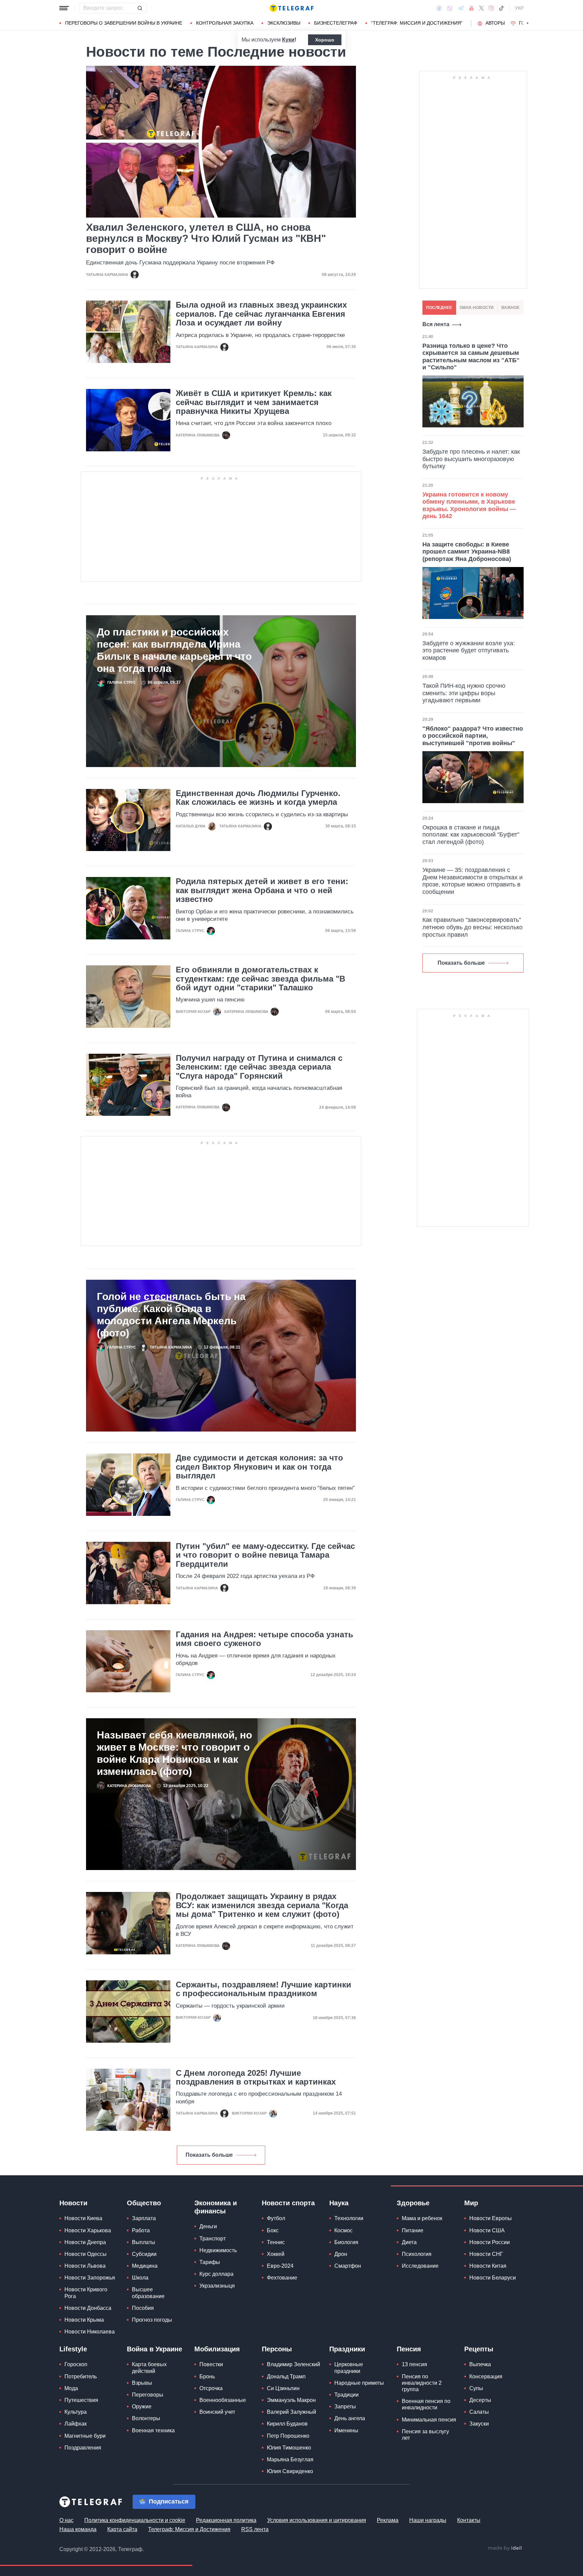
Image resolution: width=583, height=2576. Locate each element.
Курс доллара (216, 2274)
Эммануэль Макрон (291, 2400)
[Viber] (450, 8)
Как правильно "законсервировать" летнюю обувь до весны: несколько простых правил (473, 927)
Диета (409, 2242)
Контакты (469, 2520)
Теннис (276, 2242)
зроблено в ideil (505, 2548)
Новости (73, 2203)
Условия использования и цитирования (317, 2520)
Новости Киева (83, 2218)
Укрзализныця (217, 2286)
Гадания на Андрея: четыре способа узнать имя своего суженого (265, 1639)
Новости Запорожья (90, 2278)
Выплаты (144, 2242)
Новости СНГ (486, 2254)
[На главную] (291, 8)
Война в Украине (155, 2349)
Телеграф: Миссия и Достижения (189, 2529)
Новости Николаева (90, 2332)
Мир (471, 2203)
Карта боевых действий (149, 2368)
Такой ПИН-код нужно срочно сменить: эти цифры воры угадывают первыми (464, 693)
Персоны (277, 2349)
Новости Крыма (84, 2320)
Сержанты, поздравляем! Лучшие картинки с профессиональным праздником (263, 1989)
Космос (343, 2230)
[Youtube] (471, 8)
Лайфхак (76, 2424)
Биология (346, 2242)
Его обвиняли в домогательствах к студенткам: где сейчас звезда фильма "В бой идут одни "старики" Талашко (260, 979)
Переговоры (148, 2395)
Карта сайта (122, 2529)
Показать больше (209, 2155)
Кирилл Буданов (287, 2424)
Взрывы (142, 2383)
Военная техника (153, 2430)
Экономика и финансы (216, 2207)
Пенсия (409, 2349)
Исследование (420, 2266)
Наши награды (428, 2520)
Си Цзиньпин (283, 2388)
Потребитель (81, 2376)
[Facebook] (439, 8)
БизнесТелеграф (336, 23)
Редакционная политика (226, 2520)
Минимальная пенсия (429, 2420)
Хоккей (276, 2254)
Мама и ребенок (422, 2218)
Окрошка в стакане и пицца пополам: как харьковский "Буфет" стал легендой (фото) (471, 835)
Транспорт (213, 2239)
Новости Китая (488, 2266)
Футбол (276, 2218)
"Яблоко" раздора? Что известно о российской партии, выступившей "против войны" (473, 736)
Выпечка (480, 2364)
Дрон (341, 2254)
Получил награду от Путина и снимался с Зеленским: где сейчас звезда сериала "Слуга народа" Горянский (259, 1067)
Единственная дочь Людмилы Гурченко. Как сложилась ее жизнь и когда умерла (258, 798)
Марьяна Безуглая (290, 2459)
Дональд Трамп (286, 2376)
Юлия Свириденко (290, 2471)
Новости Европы (491, 2218)
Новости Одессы (86, 2254)
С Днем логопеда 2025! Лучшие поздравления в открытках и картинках (256, 2077)
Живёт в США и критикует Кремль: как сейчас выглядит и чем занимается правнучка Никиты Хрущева (254, 402)
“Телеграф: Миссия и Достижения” (417, 23)
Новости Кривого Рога (86, 2293)
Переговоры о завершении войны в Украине (124, 23)
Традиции (346, 2395)
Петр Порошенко (288, 2436)
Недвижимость (218, 2250)
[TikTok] (501, 8)
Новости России (490, 2242)
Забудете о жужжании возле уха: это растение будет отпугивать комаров (469, 650)
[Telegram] (461, 8)
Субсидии (144, 2254)
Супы (476, 2388)
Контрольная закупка (225, 23)
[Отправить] (140, 8)
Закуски (479, 2424)
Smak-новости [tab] (477, 308)
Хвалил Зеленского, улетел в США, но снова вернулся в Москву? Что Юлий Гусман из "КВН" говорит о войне (206, 238)
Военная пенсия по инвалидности (426, 2404)
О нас (66, 2520)
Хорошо (325, 40)
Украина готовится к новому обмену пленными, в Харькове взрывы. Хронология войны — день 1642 (469, 505)
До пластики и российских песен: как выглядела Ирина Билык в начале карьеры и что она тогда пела (174, 650)
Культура (76, 2412)
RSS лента (255, 2529)
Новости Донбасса (88, 2308)
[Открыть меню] (64, 8)
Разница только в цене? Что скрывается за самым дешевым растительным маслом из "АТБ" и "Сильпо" (471, 357)
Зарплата (144, 2218)
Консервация (486, 2376)
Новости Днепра (85, 2242)
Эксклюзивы (284, 23)
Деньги (208, 2226)
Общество (144, 2203)
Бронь (207, 2376)
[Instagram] (491, 8)
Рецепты (479, 2349)
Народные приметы (359, 2383)
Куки (288, 40)
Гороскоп (76, 2364)
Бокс (273, 2230)
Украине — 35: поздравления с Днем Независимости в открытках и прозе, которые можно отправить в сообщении (473, 881)
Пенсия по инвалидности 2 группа (422, 2383)
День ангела (350, 2418)
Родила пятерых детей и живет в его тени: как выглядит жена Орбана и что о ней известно (262, 890)
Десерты (480, 2400)
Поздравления (83, 2448)
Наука (339, 2203)
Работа (141, 2230)
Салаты (479, 2412)
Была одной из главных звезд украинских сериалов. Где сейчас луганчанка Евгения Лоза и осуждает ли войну (261, 314)
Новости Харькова (88, 2230)
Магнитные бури (85, 2436)
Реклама (388, 2520)
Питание (413, 2230)
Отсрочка (211, 2388)
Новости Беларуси (493, 2278)
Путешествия (81, 2400)
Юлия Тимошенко (289, 2448)
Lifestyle (73, 2349)
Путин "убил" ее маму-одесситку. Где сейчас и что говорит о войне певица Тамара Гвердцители (265, 1555)
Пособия (143, 2308)
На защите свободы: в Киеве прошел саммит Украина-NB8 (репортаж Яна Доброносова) (467, 552)
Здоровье (413, 2203)
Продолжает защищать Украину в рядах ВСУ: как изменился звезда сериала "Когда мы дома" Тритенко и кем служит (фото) (262, 1905)
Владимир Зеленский (294, 2364)
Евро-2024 (280, 2266)
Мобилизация (217, 2349)
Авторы (495, 23)
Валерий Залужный (291, 2412)
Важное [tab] (510, 308)
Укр (519, 8)
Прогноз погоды (152, 2320)
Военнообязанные (223, 2400)
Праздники (347, 2349)
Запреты (345, 2407)
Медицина (145, 2266)
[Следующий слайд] (528, 23)
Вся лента (436, 324)
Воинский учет (217, 2412)
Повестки (211, 2364)
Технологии (349, 2218)
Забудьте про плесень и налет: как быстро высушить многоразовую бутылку (471, 459)
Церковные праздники (349, 2368)
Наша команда (78, 2529)
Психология (417, 2254)
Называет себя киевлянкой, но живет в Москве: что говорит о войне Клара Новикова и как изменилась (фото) (174, 1753)
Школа (140, 2278)
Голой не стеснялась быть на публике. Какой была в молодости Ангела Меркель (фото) (171, 1315)
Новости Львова (85, 2266)
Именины (346, 2430)
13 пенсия (414, 2364)
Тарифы (210, 2262)
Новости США (487, 2230)
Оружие (142, 2407)
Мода (71, 2388)
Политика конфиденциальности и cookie (135, 2520)
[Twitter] (481, 8)
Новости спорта (288, 2203)
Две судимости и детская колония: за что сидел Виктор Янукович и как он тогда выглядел (259, 1467)
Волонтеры (146, 2418)
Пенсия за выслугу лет (425, 2435)
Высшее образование (148, 2293)
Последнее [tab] (439, 308)
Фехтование (282, 2278)
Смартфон (348, 2266)
